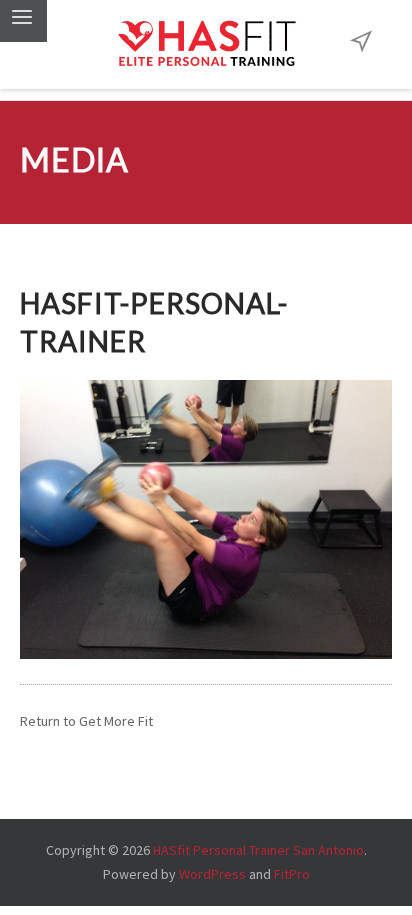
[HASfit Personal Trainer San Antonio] (206, 44)
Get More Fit (116, 721)
